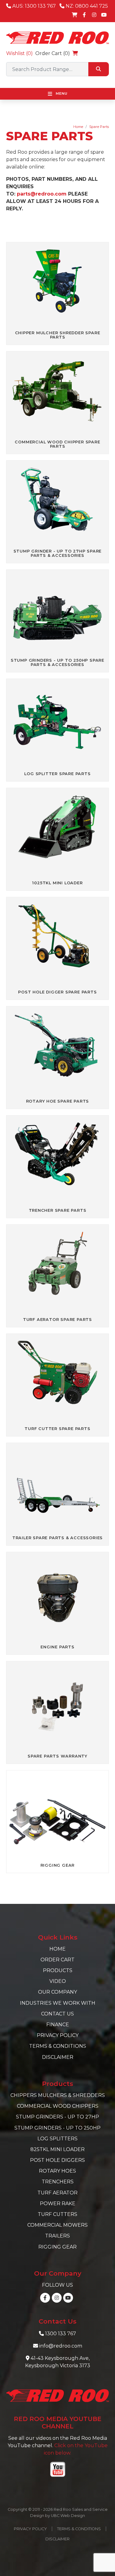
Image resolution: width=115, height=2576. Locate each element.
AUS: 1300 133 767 (33, 6)
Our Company (57, 1992)
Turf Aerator (57, 2193)
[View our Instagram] (94, 15)
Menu (61, 93)
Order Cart (57, 1960)
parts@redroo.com (42, 194)
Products (58, 1970)
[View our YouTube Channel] (104, 15)
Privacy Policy (58, 2035)
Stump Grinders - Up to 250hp (57, 2128)
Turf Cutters (57, 2214)
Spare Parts (99, 127)
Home (78, 127)
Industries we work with (58, 2003)
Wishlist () (19, 53)
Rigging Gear (57, 2247)
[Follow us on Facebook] (84, 15)
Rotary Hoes (57, 2171)
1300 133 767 (61, 2334)
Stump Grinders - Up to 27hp (57, 2117)
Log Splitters (57, 2139)
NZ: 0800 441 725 (86, 6)
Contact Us (57, 2014)
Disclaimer (58, 2057)
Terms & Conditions (58, 2046)
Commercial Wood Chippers (58, 2106)
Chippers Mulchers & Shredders (58, 2095)
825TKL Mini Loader (57, 2149)
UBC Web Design (68, 2516)
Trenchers (58, 2182)
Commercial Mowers (57, 2225)
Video (58, 1981)
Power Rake (58, 2203)
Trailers (57, 2236)
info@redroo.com (61, 2346)
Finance (58, 2025)
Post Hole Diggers (57, 2160)
